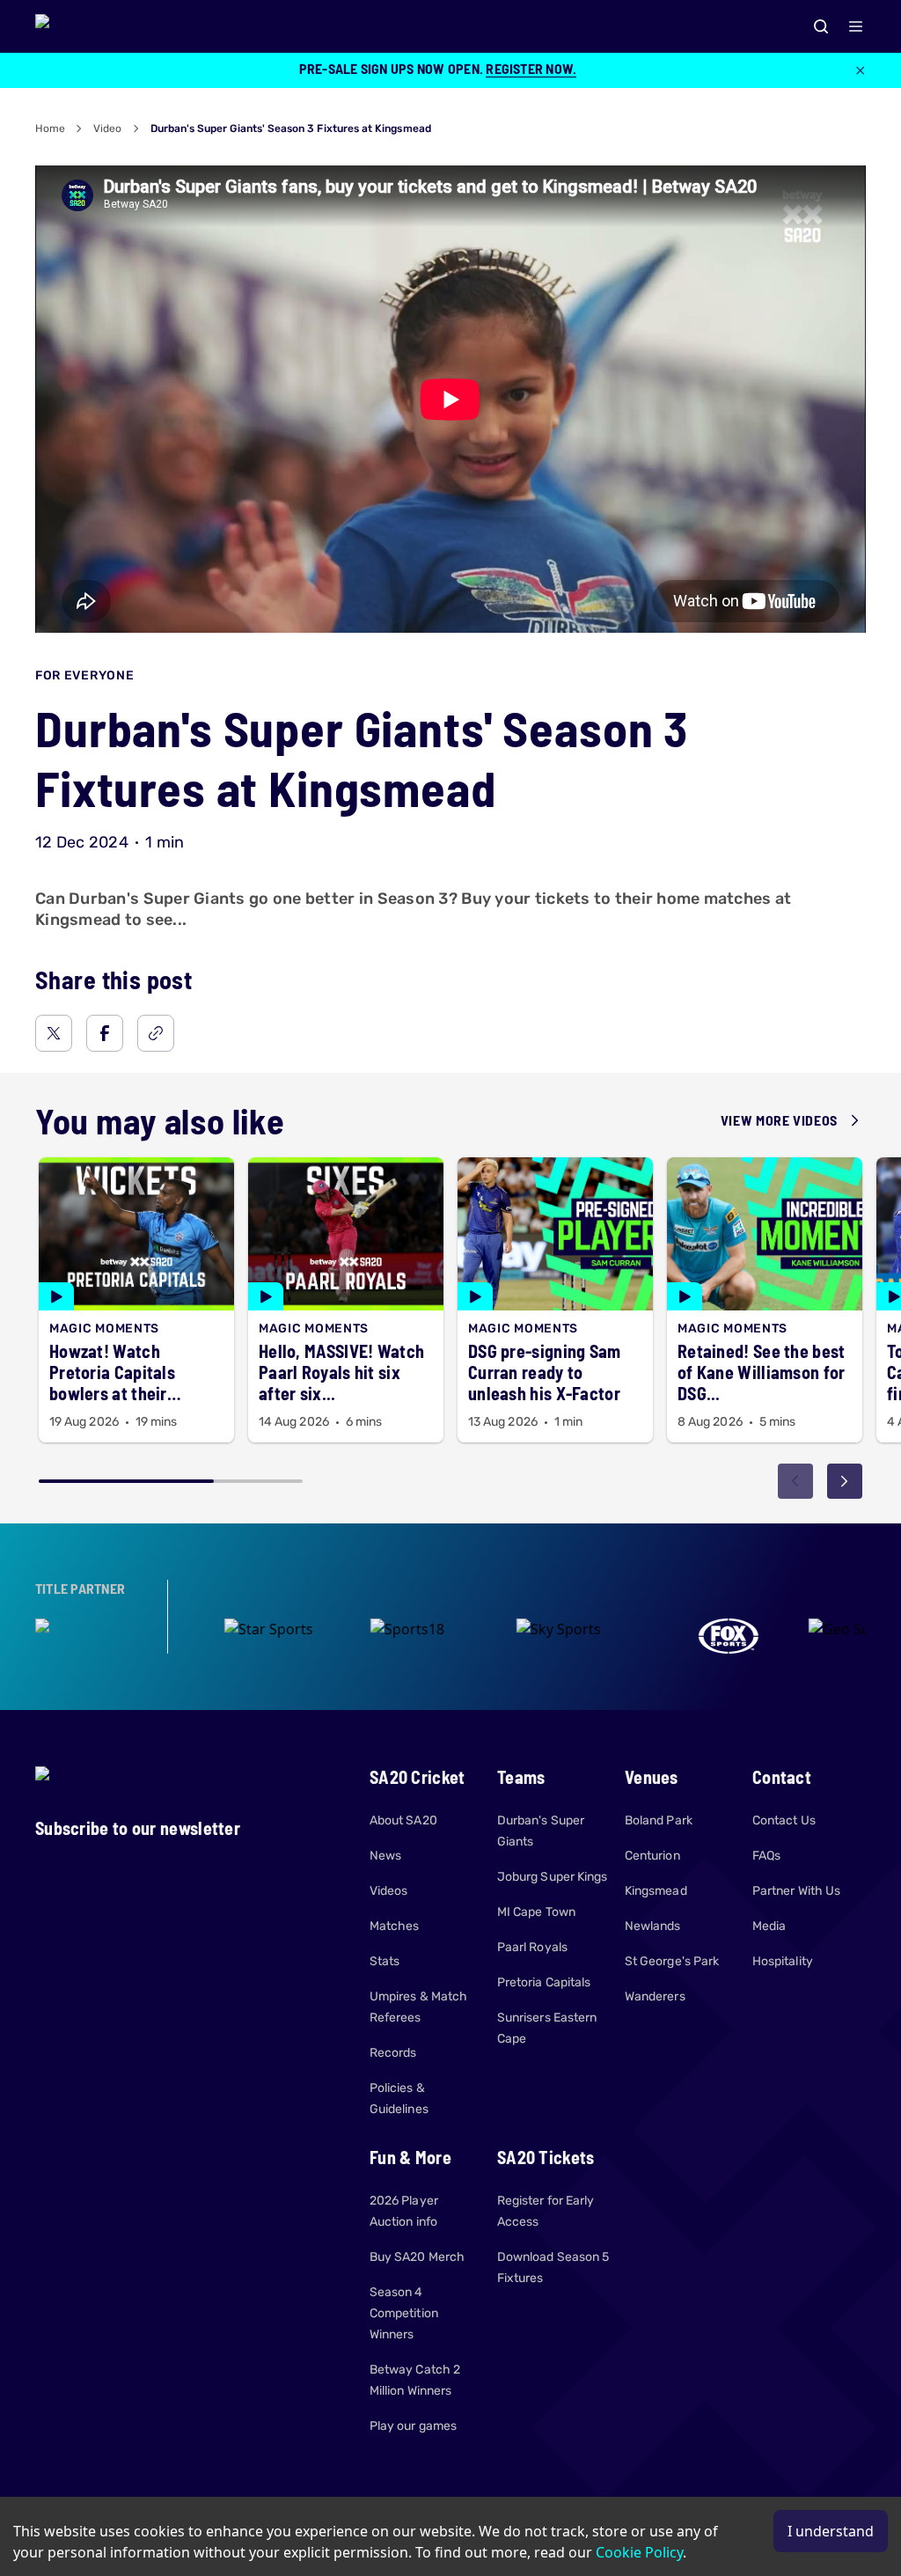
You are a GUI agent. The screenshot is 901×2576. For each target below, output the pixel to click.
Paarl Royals (532, 1947)
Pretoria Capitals (544, 1982)
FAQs (766, 1856)
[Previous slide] (795, 1481)
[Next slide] (845, 1481)
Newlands (653, 1926)
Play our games (413, 2426)
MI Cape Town (536, 1912)
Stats (385, 1961)
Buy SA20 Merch (417, 2257)
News (385, 1856)
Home (50, 128)
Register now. (531, 68)
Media (769, 1926)
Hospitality (783, 1961)
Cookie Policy (639, 2552)
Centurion (652, 1856)
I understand (831, 2531)
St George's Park (672, 1961)
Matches (395, 1926)
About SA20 (403, 1820)
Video (107, 128)
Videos (388, 1891)
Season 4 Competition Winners (404, 2313)
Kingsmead (656, 1891)
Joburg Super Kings (552, 1877)
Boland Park (659, 1820)
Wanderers (655, 1996)
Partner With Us (796, 1891)
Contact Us (784, 1820)
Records (393, 2053)
